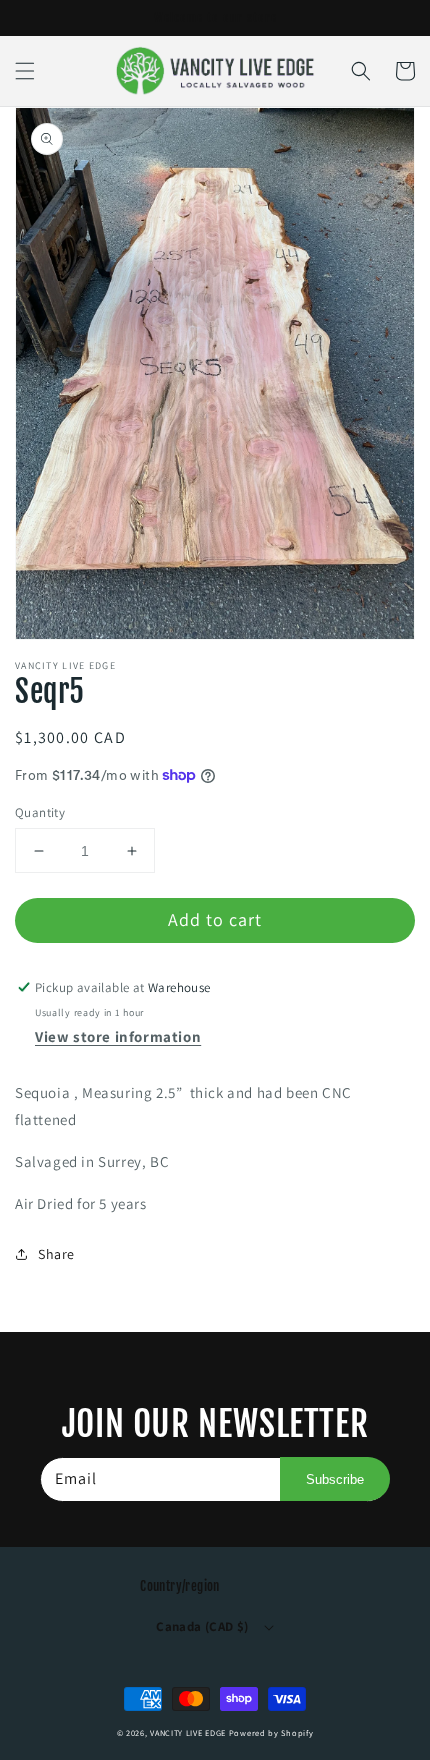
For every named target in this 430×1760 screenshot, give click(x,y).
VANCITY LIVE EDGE (189, 1732)
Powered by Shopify (271, 1732)
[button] (25, 71)
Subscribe (335, 1479)
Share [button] (56, 1254)
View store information (118, 1036)
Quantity (40, 812)
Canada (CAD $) (202, 1626)
